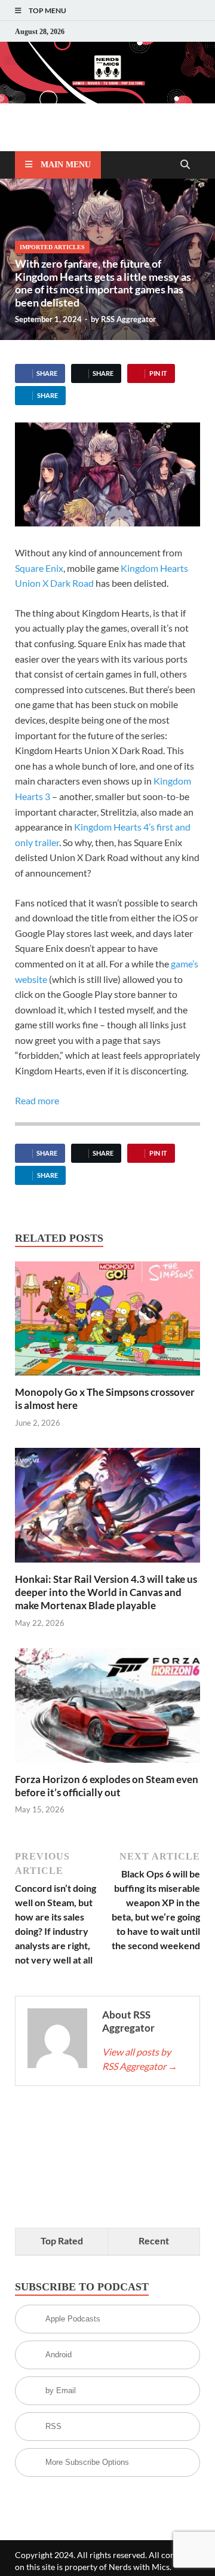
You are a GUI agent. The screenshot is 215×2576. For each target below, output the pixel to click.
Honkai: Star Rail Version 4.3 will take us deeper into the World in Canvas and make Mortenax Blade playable (106, 1592)
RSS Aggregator (128, 319)
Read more (37, 1100)
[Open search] (185, 165)
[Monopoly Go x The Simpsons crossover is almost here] (107, 1322)
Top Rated (62, 2240)
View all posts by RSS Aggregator (140, 2059)
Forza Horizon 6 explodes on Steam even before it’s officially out (107, 1786)
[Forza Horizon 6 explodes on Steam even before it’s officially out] (107, 1709)
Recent (154, 2240)
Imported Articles (52, 247)
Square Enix (39, 568)
